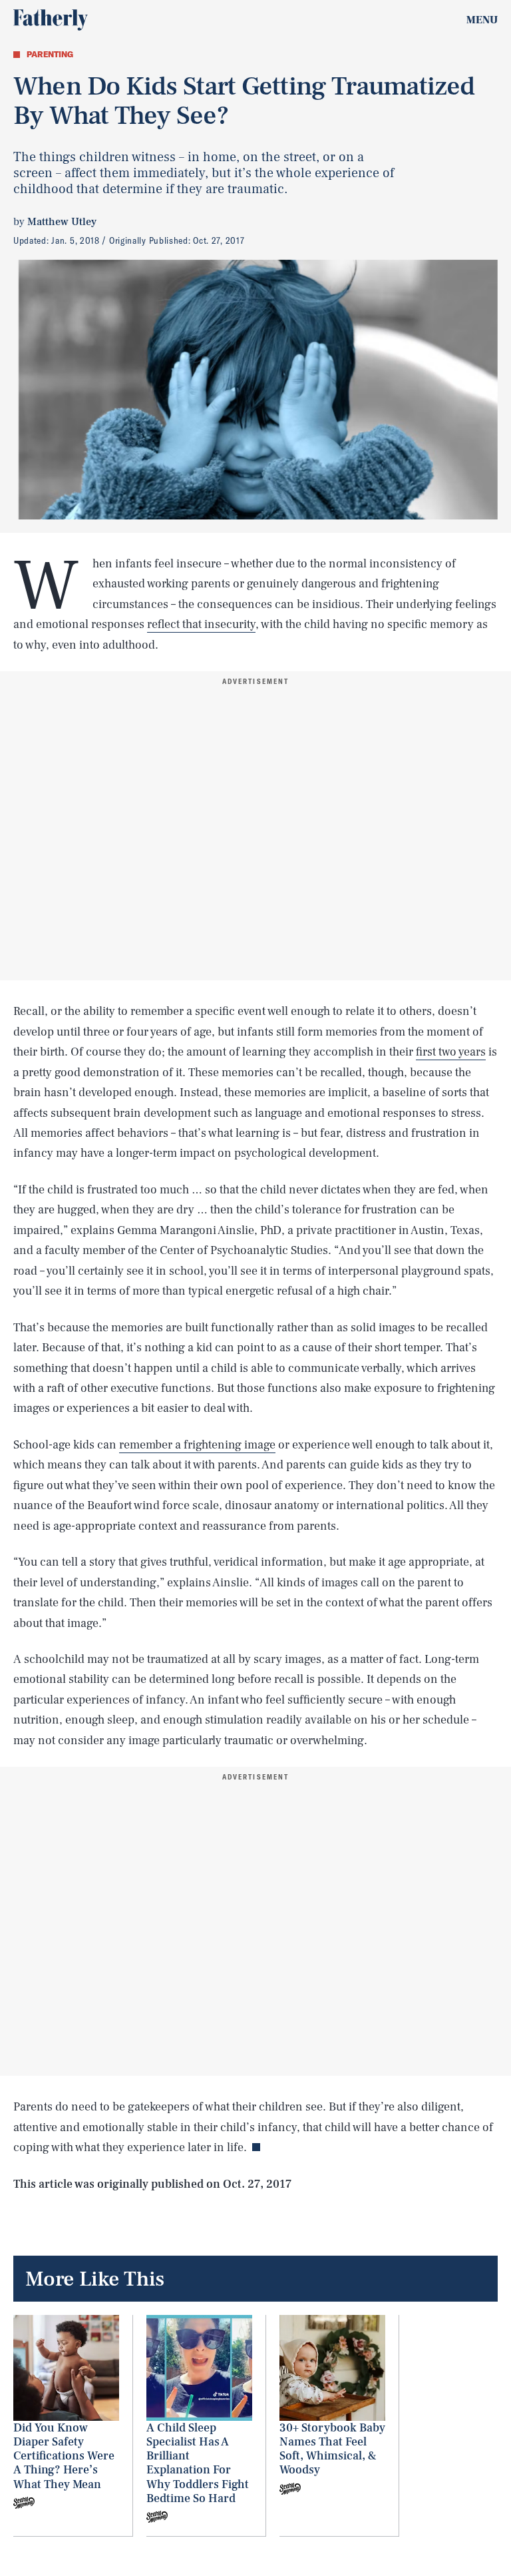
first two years (451, 1052)
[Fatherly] (51, 20)
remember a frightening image (197, 1445)
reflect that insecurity (201, 624)
